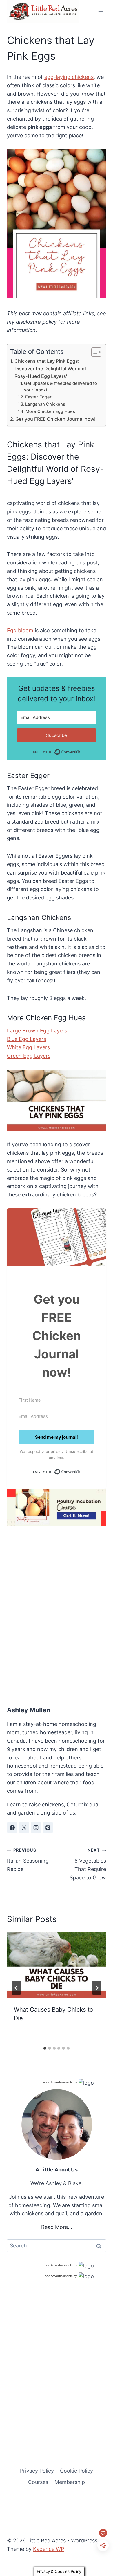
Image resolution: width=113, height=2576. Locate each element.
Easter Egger (38, 397)
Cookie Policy (76, 2471)
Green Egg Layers (29, 1056)
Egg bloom (20, 630)
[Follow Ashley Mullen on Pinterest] (48, 1828)
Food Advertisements (58, 2082)
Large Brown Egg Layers (37, 1031)
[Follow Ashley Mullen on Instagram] (36, 1828)
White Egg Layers (28, 1047)
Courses (38, 2482)
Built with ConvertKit (80, 751)
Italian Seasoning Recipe (28, 1860)
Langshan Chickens (45, 404)
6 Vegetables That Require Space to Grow (88, 1864)
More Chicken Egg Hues (50, 411)
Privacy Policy (37, 2471)
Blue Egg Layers (27, 1039)
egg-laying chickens (69, 77)
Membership (70, 2482)
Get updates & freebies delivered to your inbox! (61, 387)
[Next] (97, 1988)
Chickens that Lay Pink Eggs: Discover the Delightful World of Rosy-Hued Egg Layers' (50, 369)
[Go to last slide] (16, 1988)
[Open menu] (101, 11)
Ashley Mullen (29, 1710)
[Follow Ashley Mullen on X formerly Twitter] (24, 1828)
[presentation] (57, 1965)
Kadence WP (49, 2549)
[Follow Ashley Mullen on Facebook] (12, 1828)
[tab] (45, 2048)
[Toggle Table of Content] (93, 352)
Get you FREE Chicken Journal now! (55, 419)
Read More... (57, 2227)
